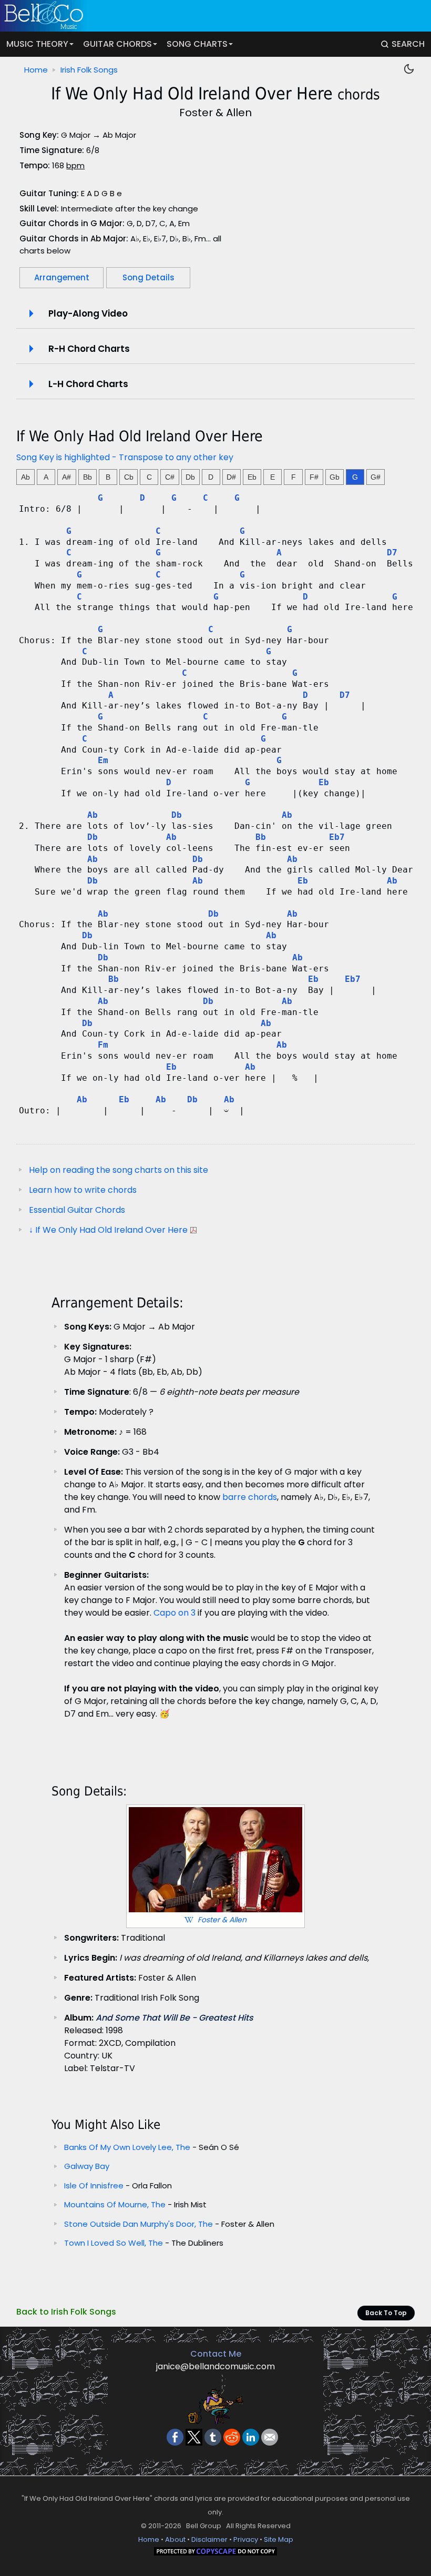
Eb (252, 477)
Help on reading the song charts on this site (119, 1170)
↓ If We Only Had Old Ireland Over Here (108, 1230)
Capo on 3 (175, 1613)
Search (408, 44)
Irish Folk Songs (89, 70)
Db (190, 477)
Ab (25, 477)
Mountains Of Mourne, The (115, 2204)
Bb (88, 477)
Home (36, 70)
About (175, 2539)
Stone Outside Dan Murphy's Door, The (138, 2224)
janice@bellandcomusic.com (215, 2366)
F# (314, 477)
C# (170, 477)
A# (66, 477)
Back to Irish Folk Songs (66, 2312)
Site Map (279, 2539)
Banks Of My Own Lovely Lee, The (127, 2147)
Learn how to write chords (83, 1190)
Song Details (148, 277)
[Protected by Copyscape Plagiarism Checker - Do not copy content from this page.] (215, 2553)
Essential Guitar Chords (77, 1210)
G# (376, 477)
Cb (129, 477)
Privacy (246, 2539)
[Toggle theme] (409, 69)
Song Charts (197, 44)
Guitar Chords (117, 44)
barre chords (250, 1497)
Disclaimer (209, 2539)
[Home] (211, 16)
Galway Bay (87, 2166)
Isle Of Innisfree (94, 2185)
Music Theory (37, 44)
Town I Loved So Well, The (115, 2243)
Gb (335, 477)
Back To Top (386, 2313)
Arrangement (62, 277)
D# (231, 477)
